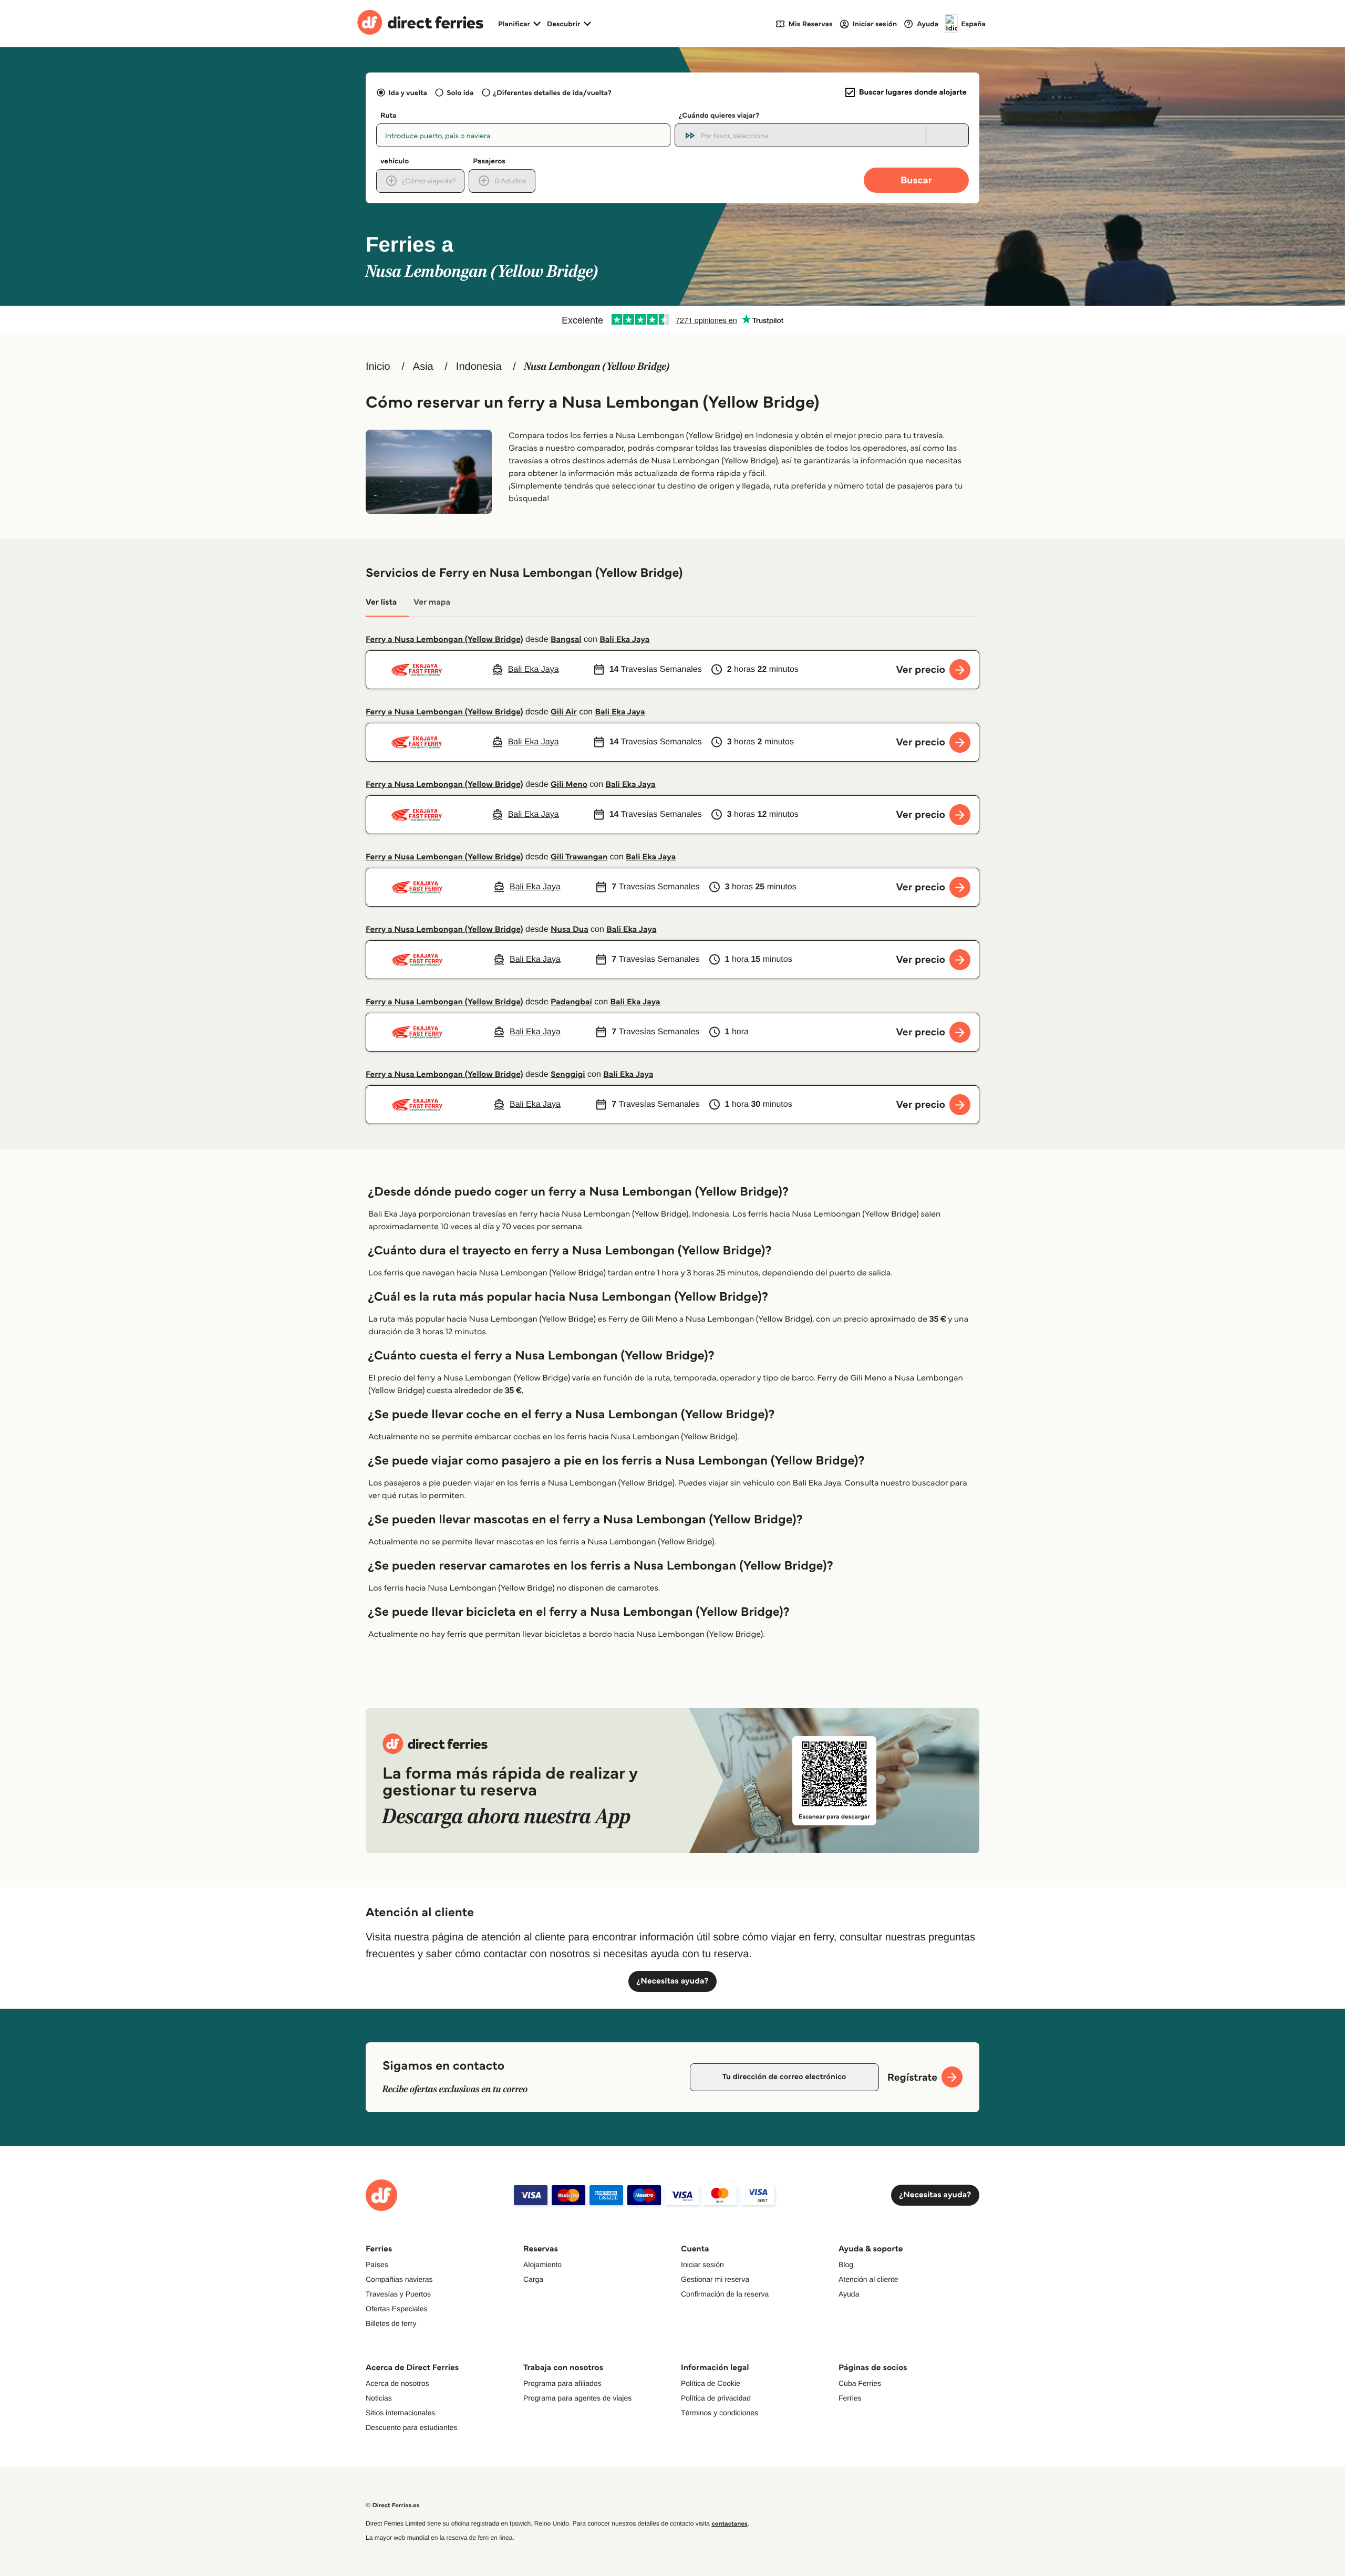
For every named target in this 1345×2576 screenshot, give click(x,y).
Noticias (379, 2398)
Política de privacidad (716, 2398)
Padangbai (571, 1002)
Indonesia (479, 367)
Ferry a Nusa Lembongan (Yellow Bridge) (444, 640)
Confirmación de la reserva (725, 2294)
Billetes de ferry (391, 2323)
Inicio (378, 367)
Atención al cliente (868, 2279)
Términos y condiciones (720, 2413)
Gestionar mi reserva (715, 2279)
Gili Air (564, 712)
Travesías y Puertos (398, 2294)
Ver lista (381, 602)
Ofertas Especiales (397, 2309)
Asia (423, 367)
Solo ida (460, 92)
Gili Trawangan (579, 857)
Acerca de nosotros (397, 2383)
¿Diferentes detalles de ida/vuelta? (552, 92)
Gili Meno (569, 785)
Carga (533, 2279)
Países (377, 2265)
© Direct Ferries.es (392, 2505)
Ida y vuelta (408, 92)
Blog (846, 2265)
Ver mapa (432, 602)
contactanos (729, 2524)
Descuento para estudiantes (411, 2427)
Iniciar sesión (702, 2265)
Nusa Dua (570, 929)
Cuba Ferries (860, 2383)
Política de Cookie (711, 2383)
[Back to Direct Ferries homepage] (420, 24)
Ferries (850, 2398)
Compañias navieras (399, 2279)
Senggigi (568, 1074)
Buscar (916, 180)
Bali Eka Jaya (624, 640)
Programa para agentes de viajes (577, 2398)
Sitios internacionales (400, 2413)
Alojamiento (542, 2265)
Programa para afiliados (562, 2383)
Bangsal (566, 640)
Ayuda (849, 2294)
